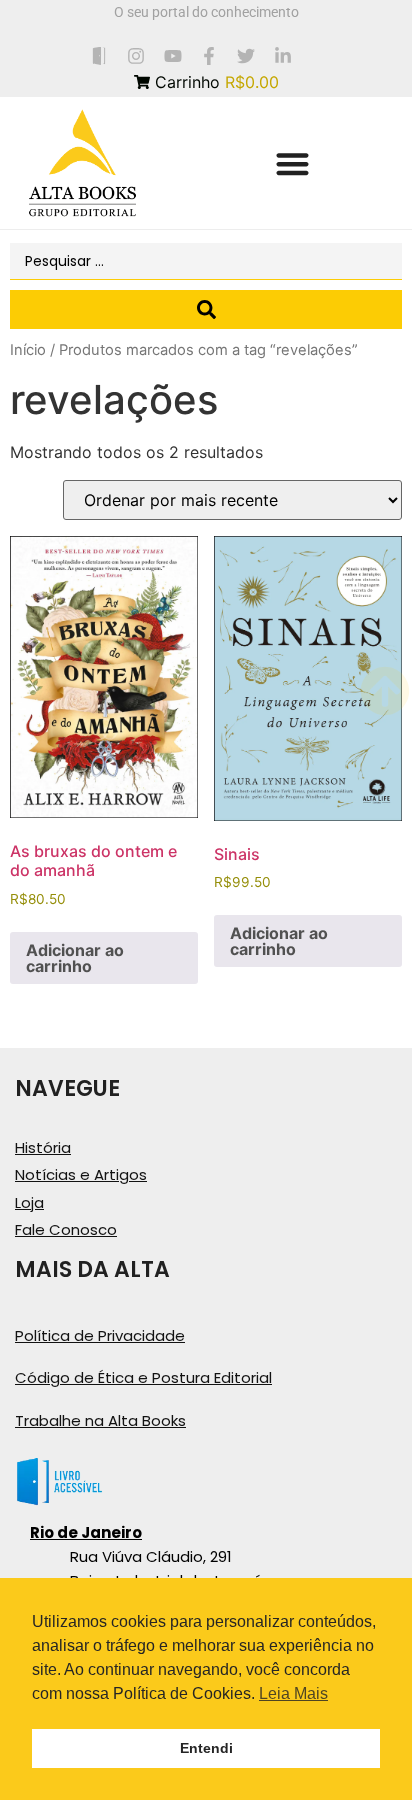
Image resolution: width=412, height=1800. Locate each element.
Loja (29, 1202)
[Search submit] (206, 309)
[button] (292, 163)
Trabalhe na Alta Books (100, 1420)
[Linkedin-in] (283, 55)
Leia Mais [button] (293, 1693)
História (43, 1147)
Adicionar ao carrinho (75, 958)
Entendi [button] (206, 1748)
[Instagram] (135, 55)
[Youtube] (172, 55)
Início (28, 350)
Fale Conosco (66, 1229)
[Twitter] (246, 55)
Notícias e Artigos (81, 1174)
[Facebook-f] (209, 55)
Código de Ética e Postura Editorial (143, 1377)
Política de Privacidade (100, 1335)
